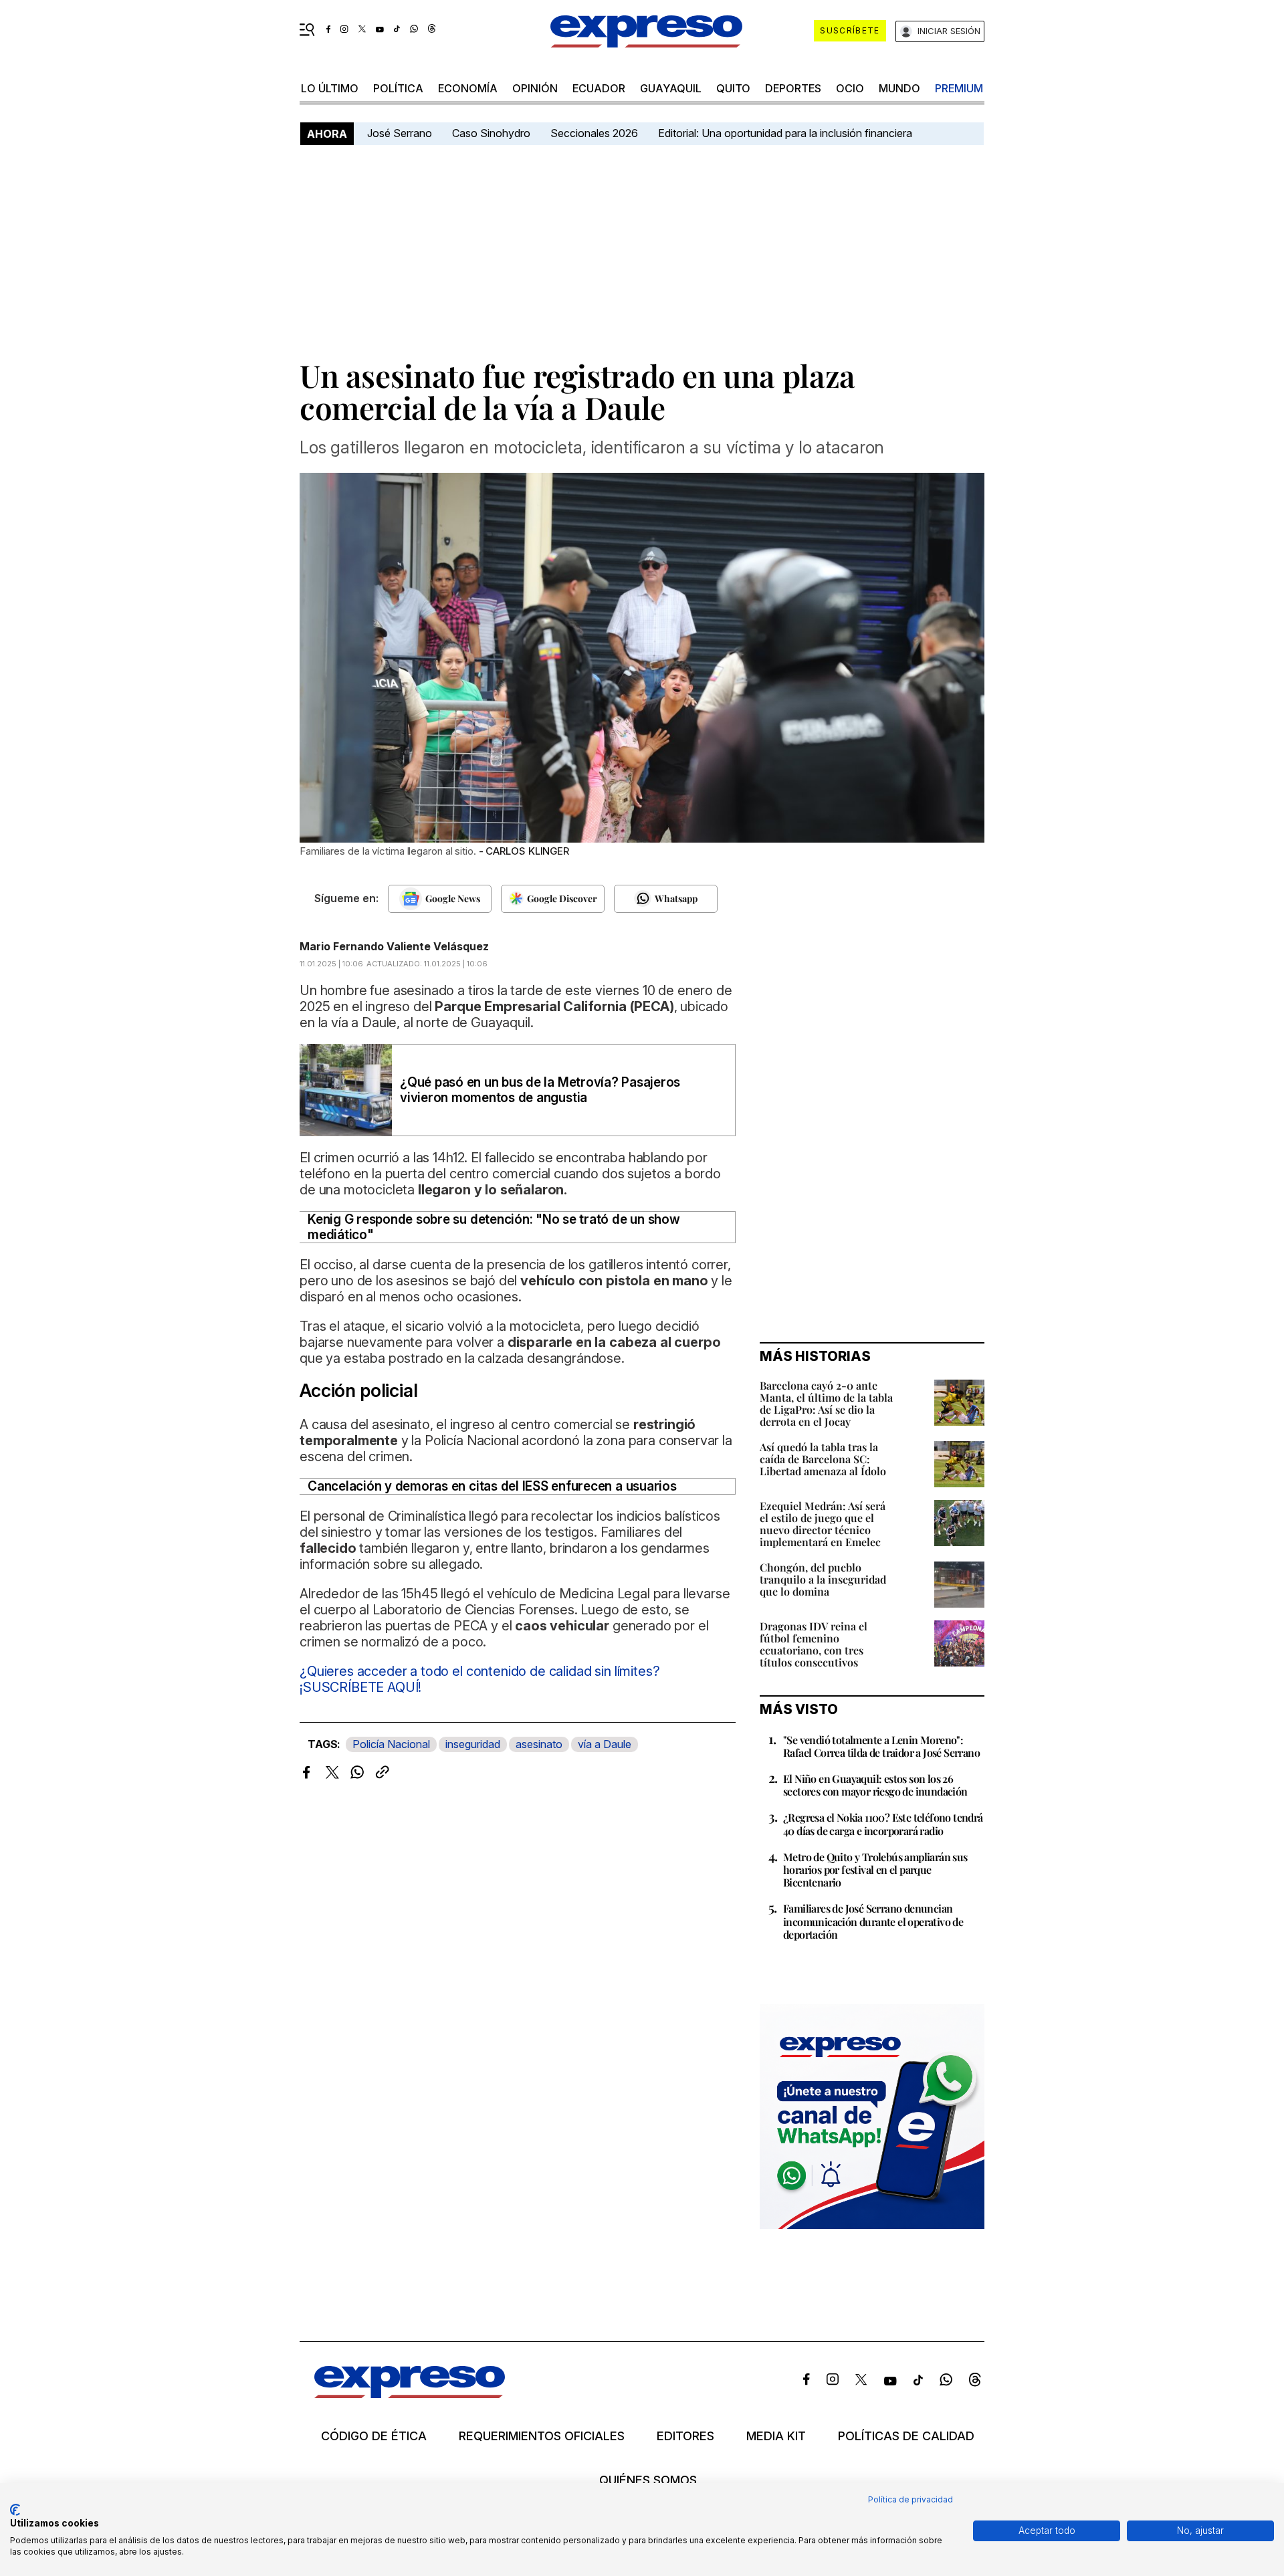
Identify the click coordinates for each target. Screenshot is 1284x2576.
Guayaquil (671, 88)
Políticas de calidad (906, 2436)
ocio (850, 88)
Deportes (793, 88)
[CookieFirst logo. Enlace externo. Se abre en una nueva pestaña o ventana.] (15, 2510)
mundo (899, 88)
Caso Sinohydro (491, 133)
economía (468, 88)
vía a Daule (605, 1744)
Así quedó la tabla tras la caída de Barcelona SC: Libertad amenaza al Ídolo (823, 1459)
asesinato (539, 1744)
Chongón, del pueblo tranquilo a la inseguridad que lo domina (823, 1579)
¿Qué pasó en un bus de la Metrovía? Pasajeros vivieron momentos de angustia (540, 1090)
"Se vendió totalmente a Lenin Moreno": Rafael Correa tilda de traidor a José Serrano (881, 1746)
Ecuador (599, 88)
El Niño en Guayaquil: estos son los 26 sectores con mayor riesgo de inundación (875, 1785)
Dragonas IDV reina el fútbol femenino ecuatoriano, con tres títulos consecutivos (814, 1644)
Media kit (776, 2436)
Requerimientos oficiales (542, 2436)
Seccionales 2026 (594, 133)
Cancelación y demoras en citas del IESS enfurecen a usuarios (492, 1486)
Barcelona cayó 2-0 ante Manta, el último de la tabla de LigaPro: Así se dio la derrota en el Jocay (826, 1403)
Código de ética (374, 2436)
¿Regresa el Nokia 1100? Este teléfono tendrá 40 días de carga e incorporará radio (883, 1824)
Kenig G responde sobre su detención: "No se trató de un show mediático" (494, 1227)
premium (959, 88)
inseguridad (473, 1744)
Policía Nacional (391, 1744)
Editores (685, 2436)
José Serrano (400, 133)
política (398, 88)
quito (733, 88)
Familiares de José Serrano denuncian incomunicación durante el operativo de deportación (873, 1921)
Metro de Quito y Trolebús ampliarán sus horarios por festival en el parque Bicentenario (875, 1869)
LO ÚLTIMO (330, 88)
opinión (535, 88)
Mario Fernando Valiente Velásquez (394, 946)
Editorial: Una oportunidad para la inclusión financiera (786, 133)
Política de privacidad (911, 2499)
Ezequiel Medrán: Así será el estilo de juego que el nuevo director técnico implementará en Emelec (823, 1524)
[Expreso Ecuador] (410, 2394)
